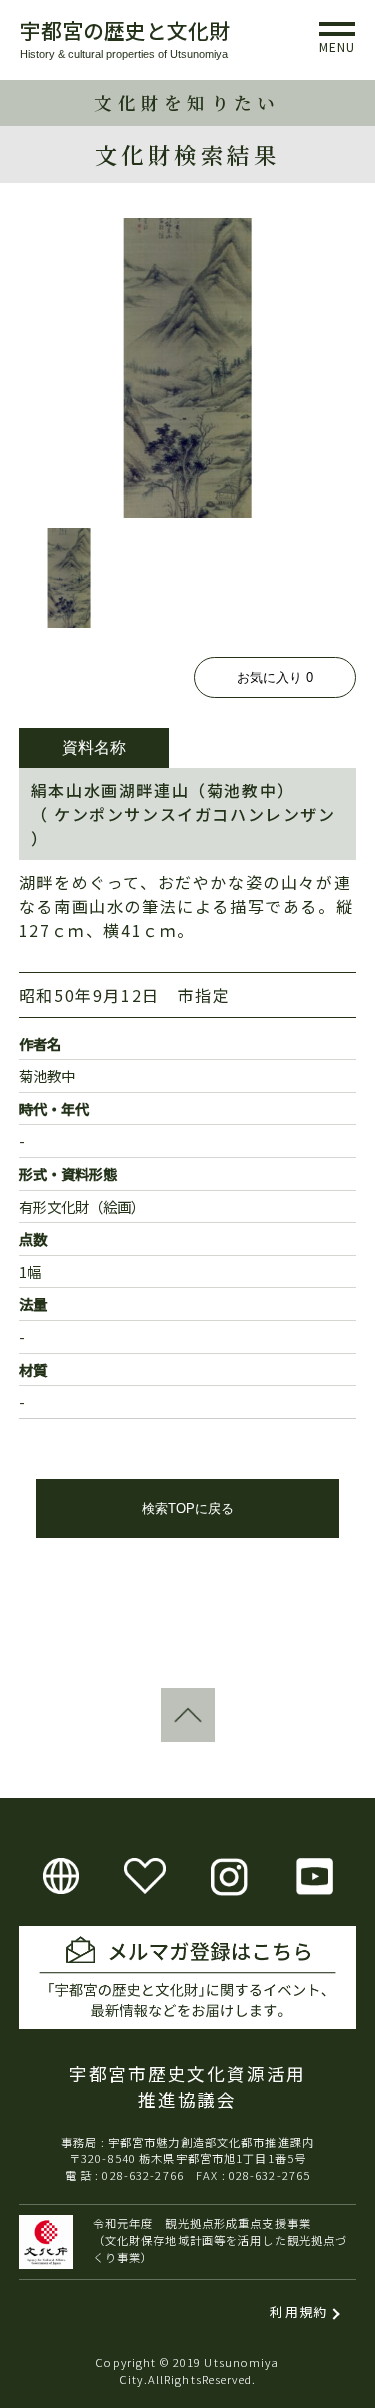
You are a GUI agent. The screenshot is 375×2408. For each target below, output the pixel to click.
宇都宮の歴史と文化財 (125, 30)
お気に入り (275, 677)
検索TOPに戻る (188, 1508)
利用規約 (298, 2311)
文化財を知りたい (187, 102)
